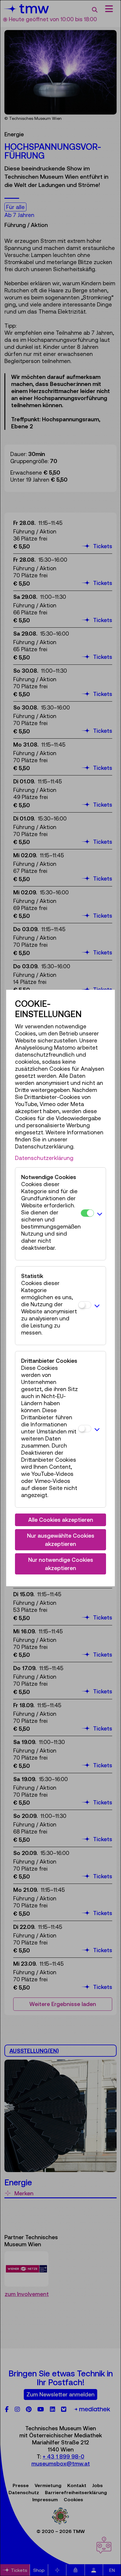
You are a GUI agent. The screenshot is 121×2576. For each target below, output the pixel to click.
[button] (100, 1214)
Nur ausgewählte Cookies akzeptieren (61, 1540)
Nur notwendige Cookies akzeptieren (61, 1564)
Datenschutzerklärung (44, 1158)
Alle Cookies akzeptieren (61, 1520)
